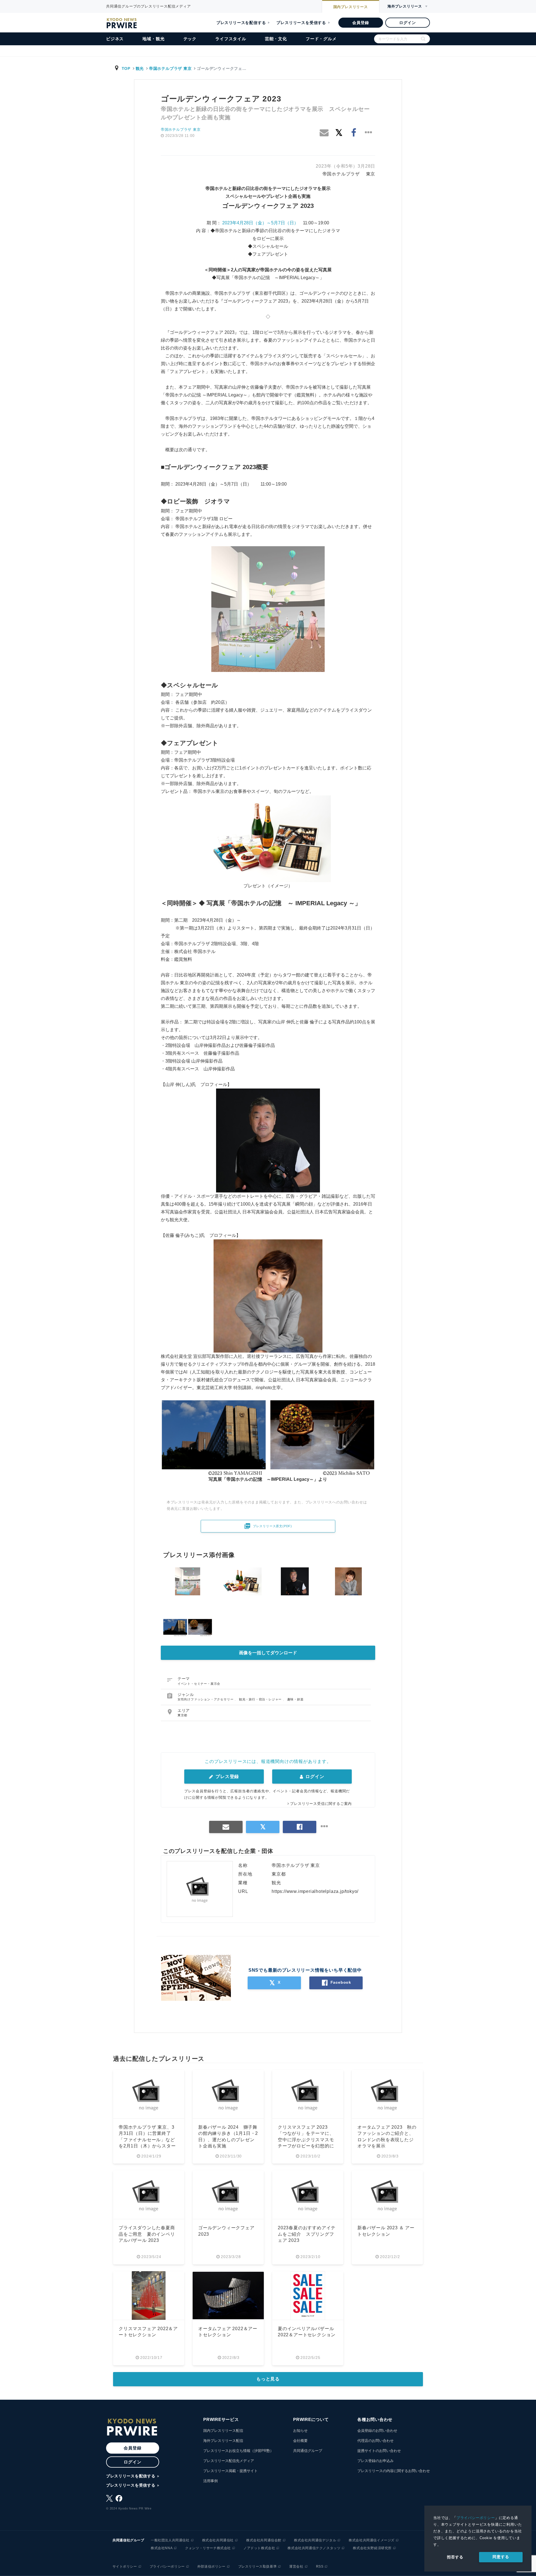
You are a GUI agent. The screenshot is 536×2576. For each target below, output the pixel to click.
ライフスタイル (231, 39)
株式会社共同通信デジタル (315, 2540)
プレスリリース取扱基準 (258, 2567)
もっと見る (268, 2379)
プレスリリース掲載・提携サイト (230, 2471)
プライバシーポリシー (476, 2518)
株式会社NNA (162, 2548)
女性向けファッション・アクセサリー (206, 1699)
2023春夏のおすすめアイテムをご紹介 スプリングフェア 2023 (307, 2234)
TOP (126, 68)
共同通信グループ (308, 2451)
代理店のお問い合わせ (375, 2441)
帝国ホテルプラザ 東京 (170, 68)
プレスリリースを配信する (241, 23)
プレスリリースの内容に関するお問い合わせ (394, 2471)
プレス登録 (227, 1777)
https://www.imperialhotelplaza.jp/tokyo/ (315, 1891)
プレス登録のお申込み (375, 2461)
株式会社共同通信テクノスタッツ (314, 2548)
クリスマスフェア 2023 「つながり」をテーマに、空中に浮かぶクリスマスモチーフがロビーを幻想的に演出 (306, 2140)
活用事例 (210, 2481)
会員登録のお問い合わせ (377, 2431)
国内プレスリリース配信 (223, 2431)
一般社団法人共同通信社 (170, 2540)
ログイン (407, 23)
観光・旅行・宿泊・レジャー (261, 1699)
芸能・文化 (276, 39)
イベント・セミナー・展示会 (199, 1684)
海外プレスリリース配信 (223, 2441)
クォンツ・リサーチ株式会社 (208, 2548)
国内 (351, 7)
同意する (501, 2557)
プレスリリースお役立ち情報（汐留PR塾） (238, 2451)
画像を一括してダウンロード (268, 1653)
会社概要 (300, 2441)
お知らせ (300, 2431)
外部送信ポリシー (211, 2567)
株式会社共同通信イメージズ (372, 2540)
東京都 (182, 1715)
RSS (320, 2567)
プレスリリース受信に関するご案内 (321, 1804)
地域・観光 (153, 39)
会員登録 (361, 23)
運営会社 (296, 2567)
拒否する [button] (455, 2557)
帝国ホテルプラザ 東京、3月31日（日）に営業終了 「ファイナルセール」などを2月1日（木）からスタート (147, 2140)
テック (190, 39)
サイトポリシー (125, 2567)
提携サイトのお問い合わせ (379, 2451)
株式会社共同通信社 (218, 2540)
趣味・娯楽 (295, 1699)
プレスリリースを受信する (301, 23)
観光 (140, 68)
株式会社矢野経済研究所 (372, 2548)
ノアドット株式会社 (259, 2548)
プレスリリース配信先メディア (229, 2461)
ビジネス (115, 39)
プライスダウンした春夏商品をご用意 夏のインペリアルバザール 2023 (147, 2234)
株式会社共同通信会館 (264, 2540)
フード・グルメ (321, 39)
